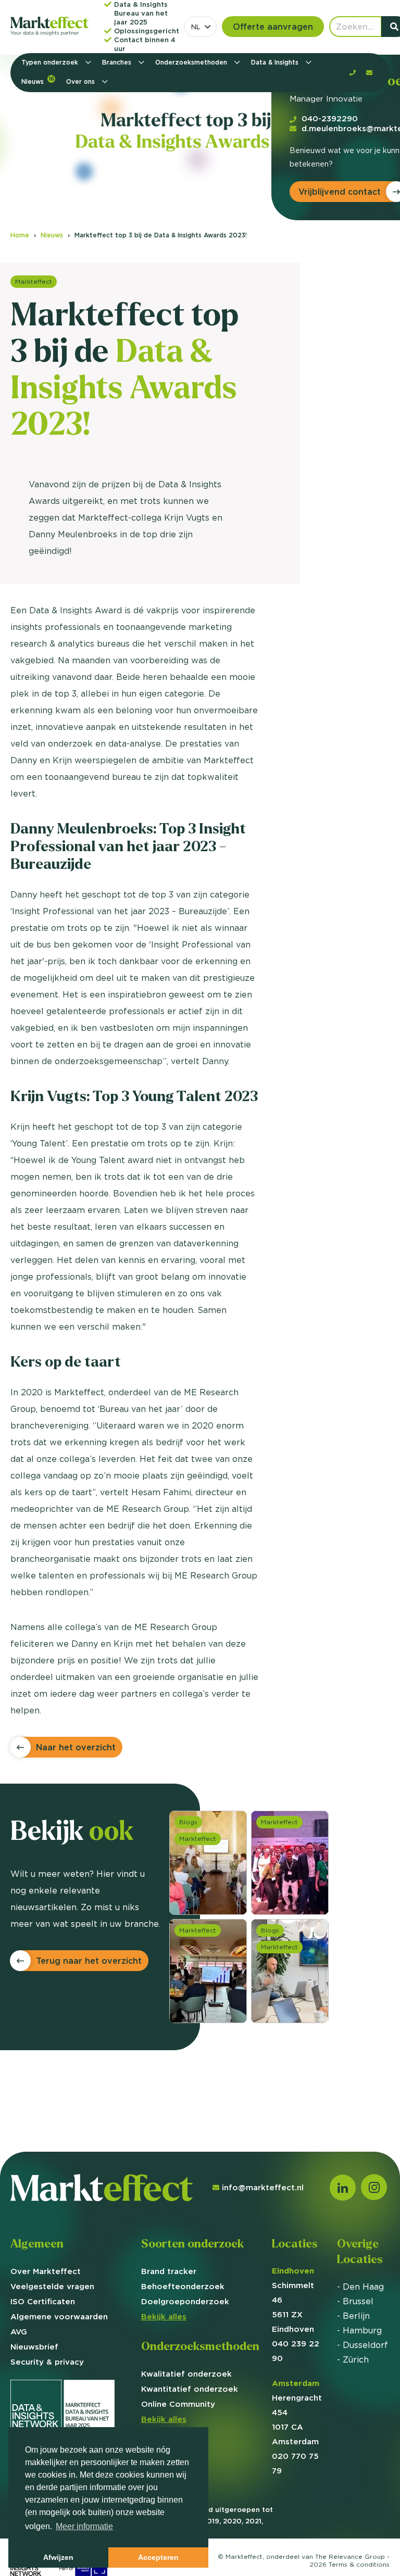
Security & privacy (47, 2362)
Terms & (359, 2564)
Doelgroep (185, 2301)
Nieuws (38, 80)
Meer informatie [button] (84, 2526)
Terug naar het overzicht (89, 1961)
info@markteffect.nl (263, 2187)
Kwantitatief (190, 2389)
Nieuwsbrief (34, 2347)
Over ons (82, 81)
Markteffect (34, 281)
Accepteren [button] (158, 2557)
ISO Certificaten (43, 2301)
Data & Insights (276, 62)
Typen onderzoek (51, 62)
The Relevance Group (350, 2556)
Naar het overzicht (76, 1747)
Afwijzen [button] (58, 2557)
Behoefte (183, 2286)
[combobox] (201, 27)
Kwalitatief (186, 2374)
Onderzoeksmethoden (192, 62)
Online (178, 2404)
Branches (118, 62)
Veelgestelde (52, 2286)
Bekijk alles (164, 2316)
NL (196, 27)
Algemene (59, 2316)
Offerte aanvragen (273, 27)
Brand (169, 2271)
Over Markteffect (46, 2271)
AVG (19, 2332)
